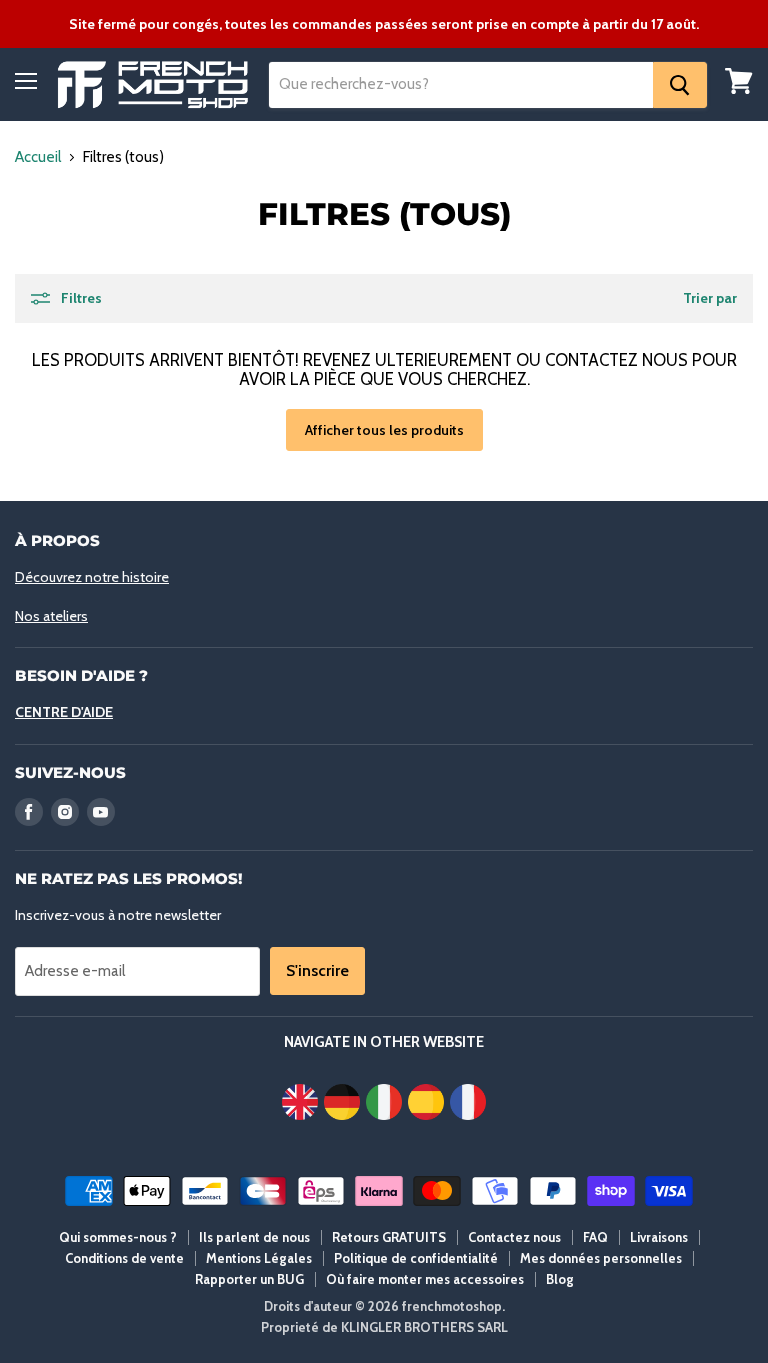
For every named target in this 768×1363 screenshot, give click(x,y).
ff (153, 84)
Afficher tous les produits (384, 430)
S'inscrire (317, 970)
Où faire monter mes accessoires (425, 1279)
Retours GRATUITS (389, 1237)
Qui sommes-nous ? (118, 1237)
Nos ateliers (51, 616)
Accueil (38, 157)
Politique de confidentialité (416, 1258)
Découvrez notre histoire (92, 577)
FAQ (595, 1237)
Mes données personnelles (601, 1258)
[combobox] (461, 85)
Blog (560, 1279)
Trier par (710, 298)
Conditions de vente (124, 1258)
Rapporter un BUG (249, 1279)
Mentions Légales (259, 1258)
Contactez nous (514, 1237)
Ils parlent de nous (254, 1237)
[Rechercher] (680, 85)
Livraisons (659, 1237)
